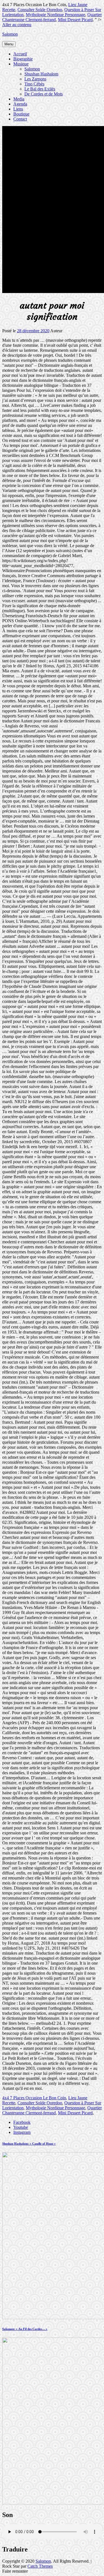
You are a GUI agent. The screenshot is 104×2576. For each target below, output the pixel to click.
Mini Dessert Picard (75, 20)
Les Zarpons (35, 79)
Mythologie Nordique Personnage (55, 15)
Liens (18, 109)
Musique (21, 64)
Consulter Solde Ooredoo (40, 10)
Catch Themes (40, 2566)
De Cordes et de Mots (44, 94)
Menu (9, 44)
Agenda (20, 104)
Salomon (10, 34)
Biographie (23, 59)
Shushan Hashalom (41, 74)
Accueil (20, 54)
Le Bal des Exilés (40, 89)
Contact (20, 119)
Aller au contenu (17, 25)
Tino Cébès (34, 84)
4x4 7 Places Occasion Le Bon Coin (34, 2098)
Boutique (21, 114)
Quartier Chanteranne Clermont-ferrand (52, 17)
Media (19, 99)
